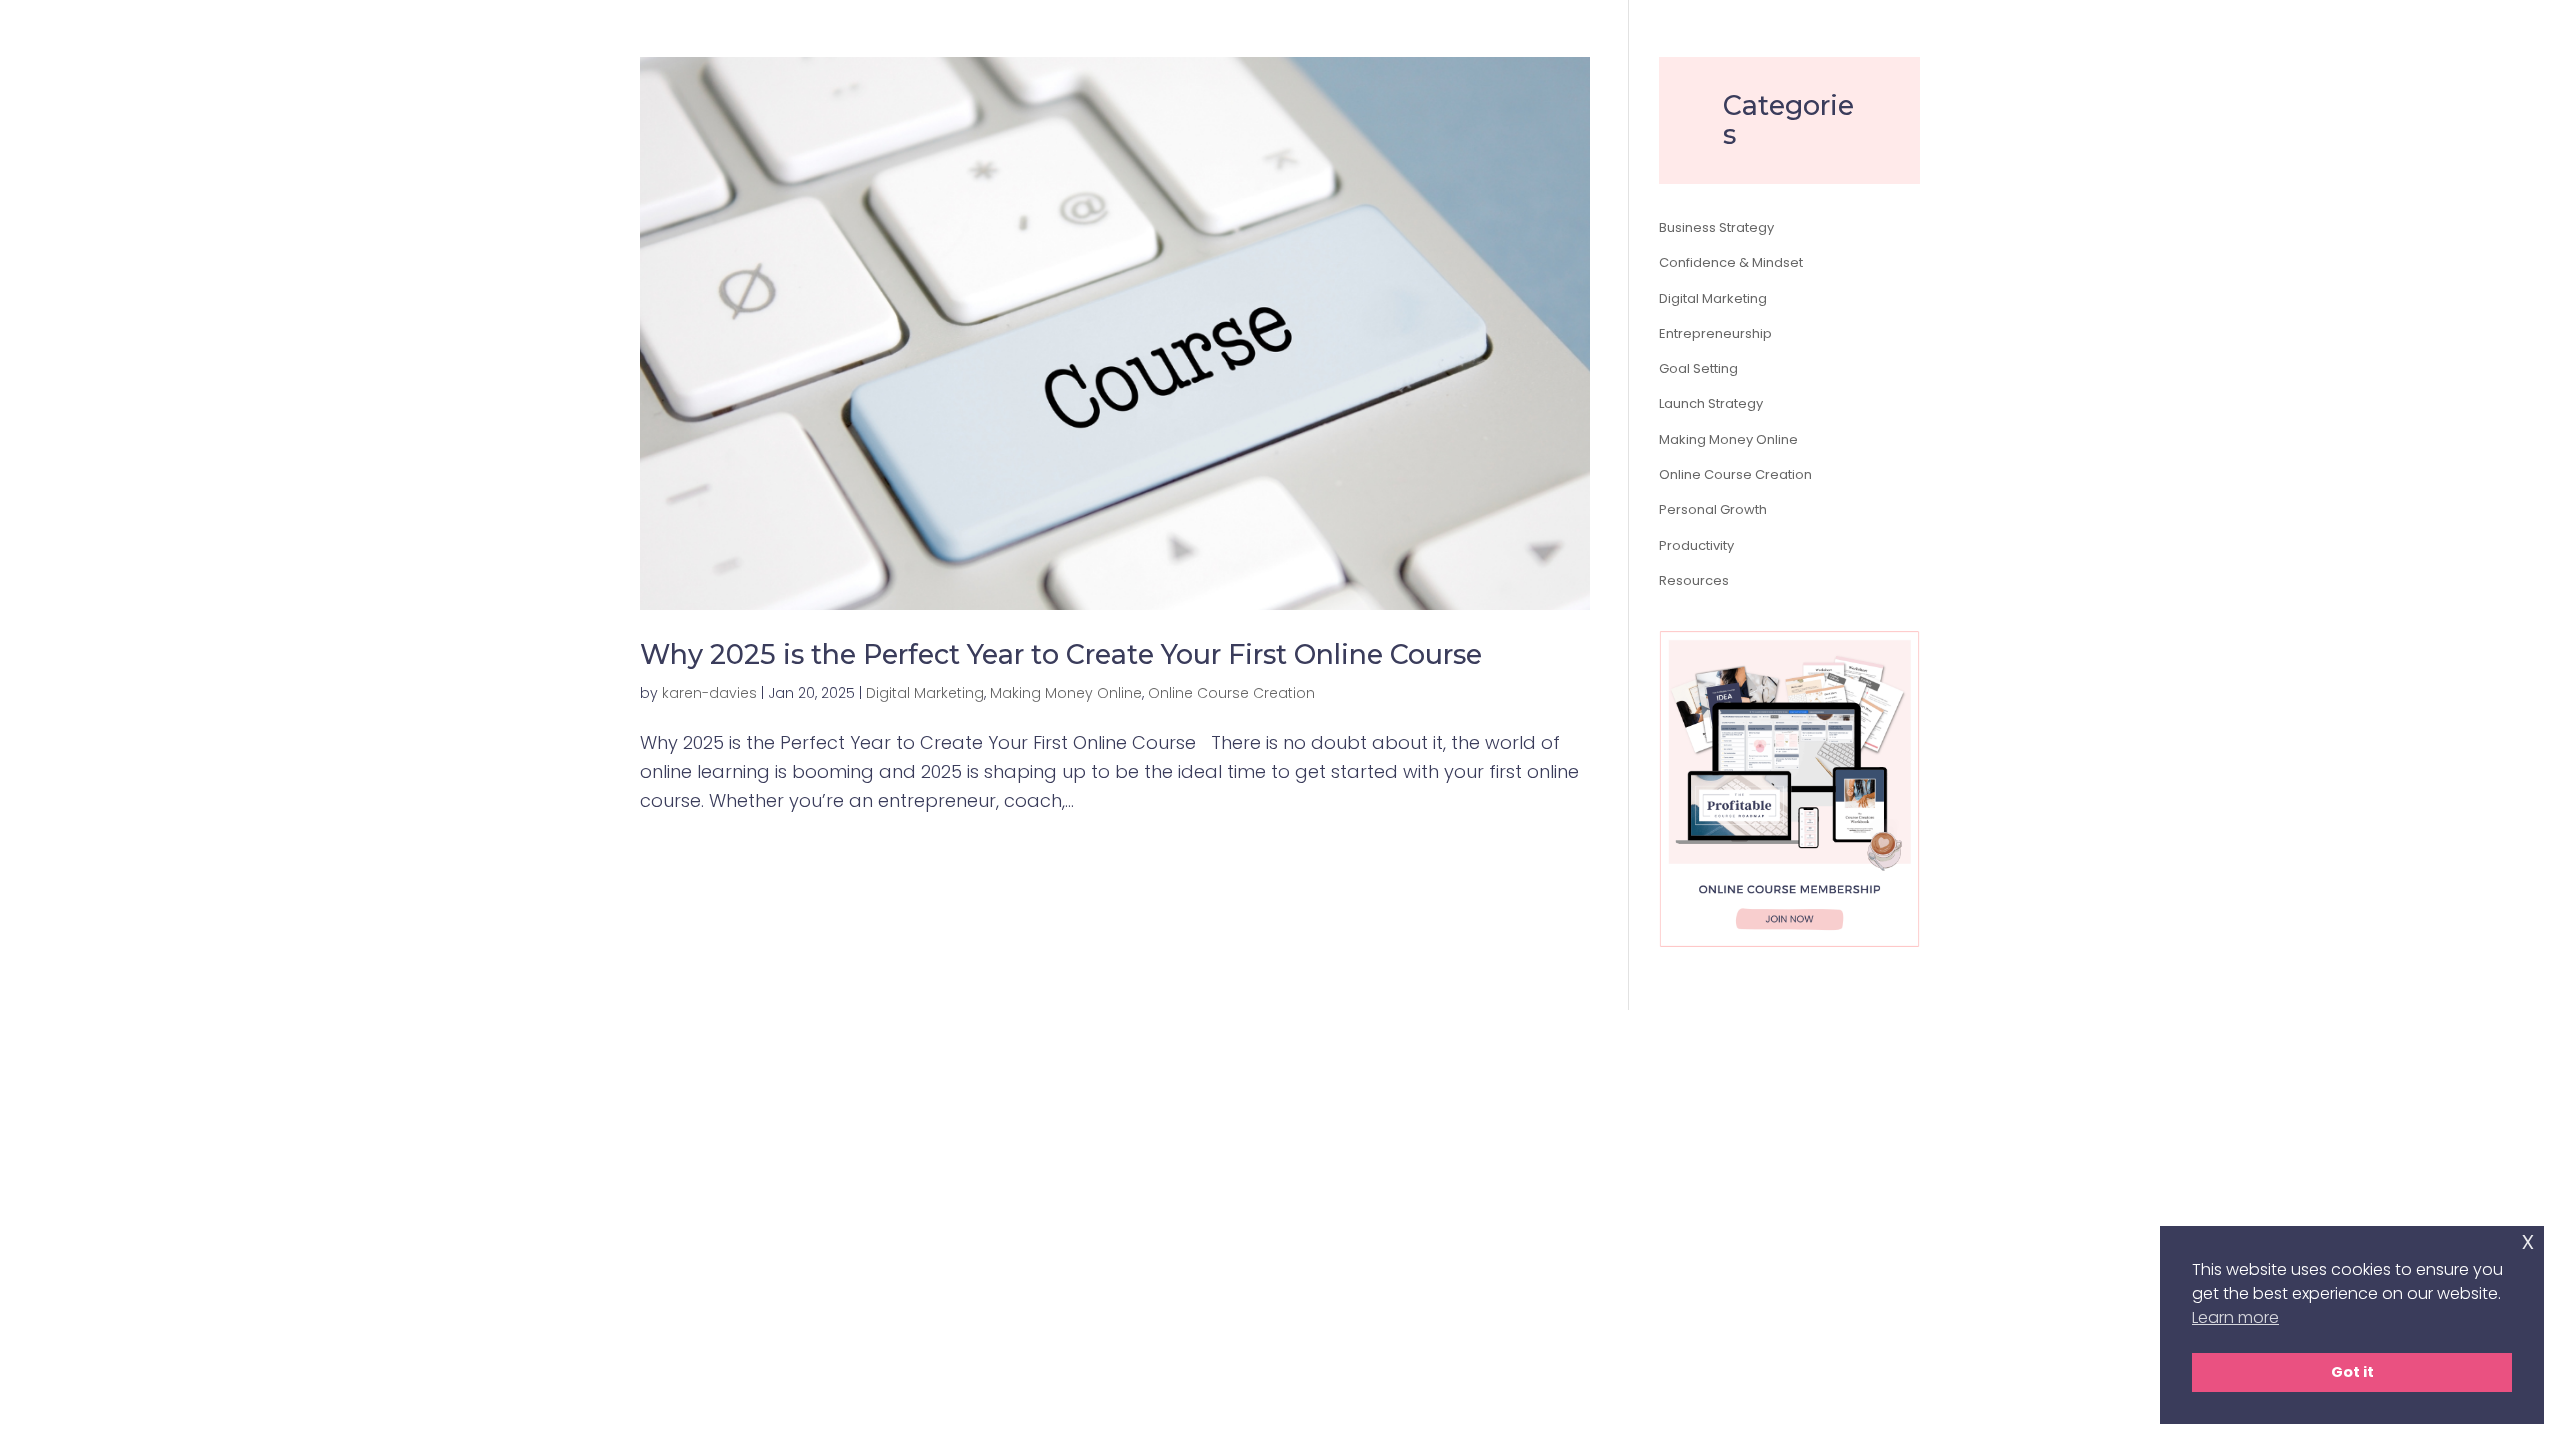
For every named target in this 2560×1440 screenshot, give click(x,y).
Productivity (1696, 545)
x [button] (2528, 1240)
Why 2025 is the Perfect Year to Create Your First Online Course (1061, 654)
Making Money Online (1066, 693)
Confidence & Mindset (1731, 262)
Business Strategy (1716, 227)
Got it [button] (2352, 1372)
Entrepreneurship (1715, 333)
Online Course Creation (1231, 693)
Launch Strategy (1711, 403)
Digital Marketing (925, 693)
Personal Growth (1713, 509)
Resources (1694, 580)
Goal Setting (1698, 368)
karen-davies (709, 693)
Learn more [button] (2235, 1317)
